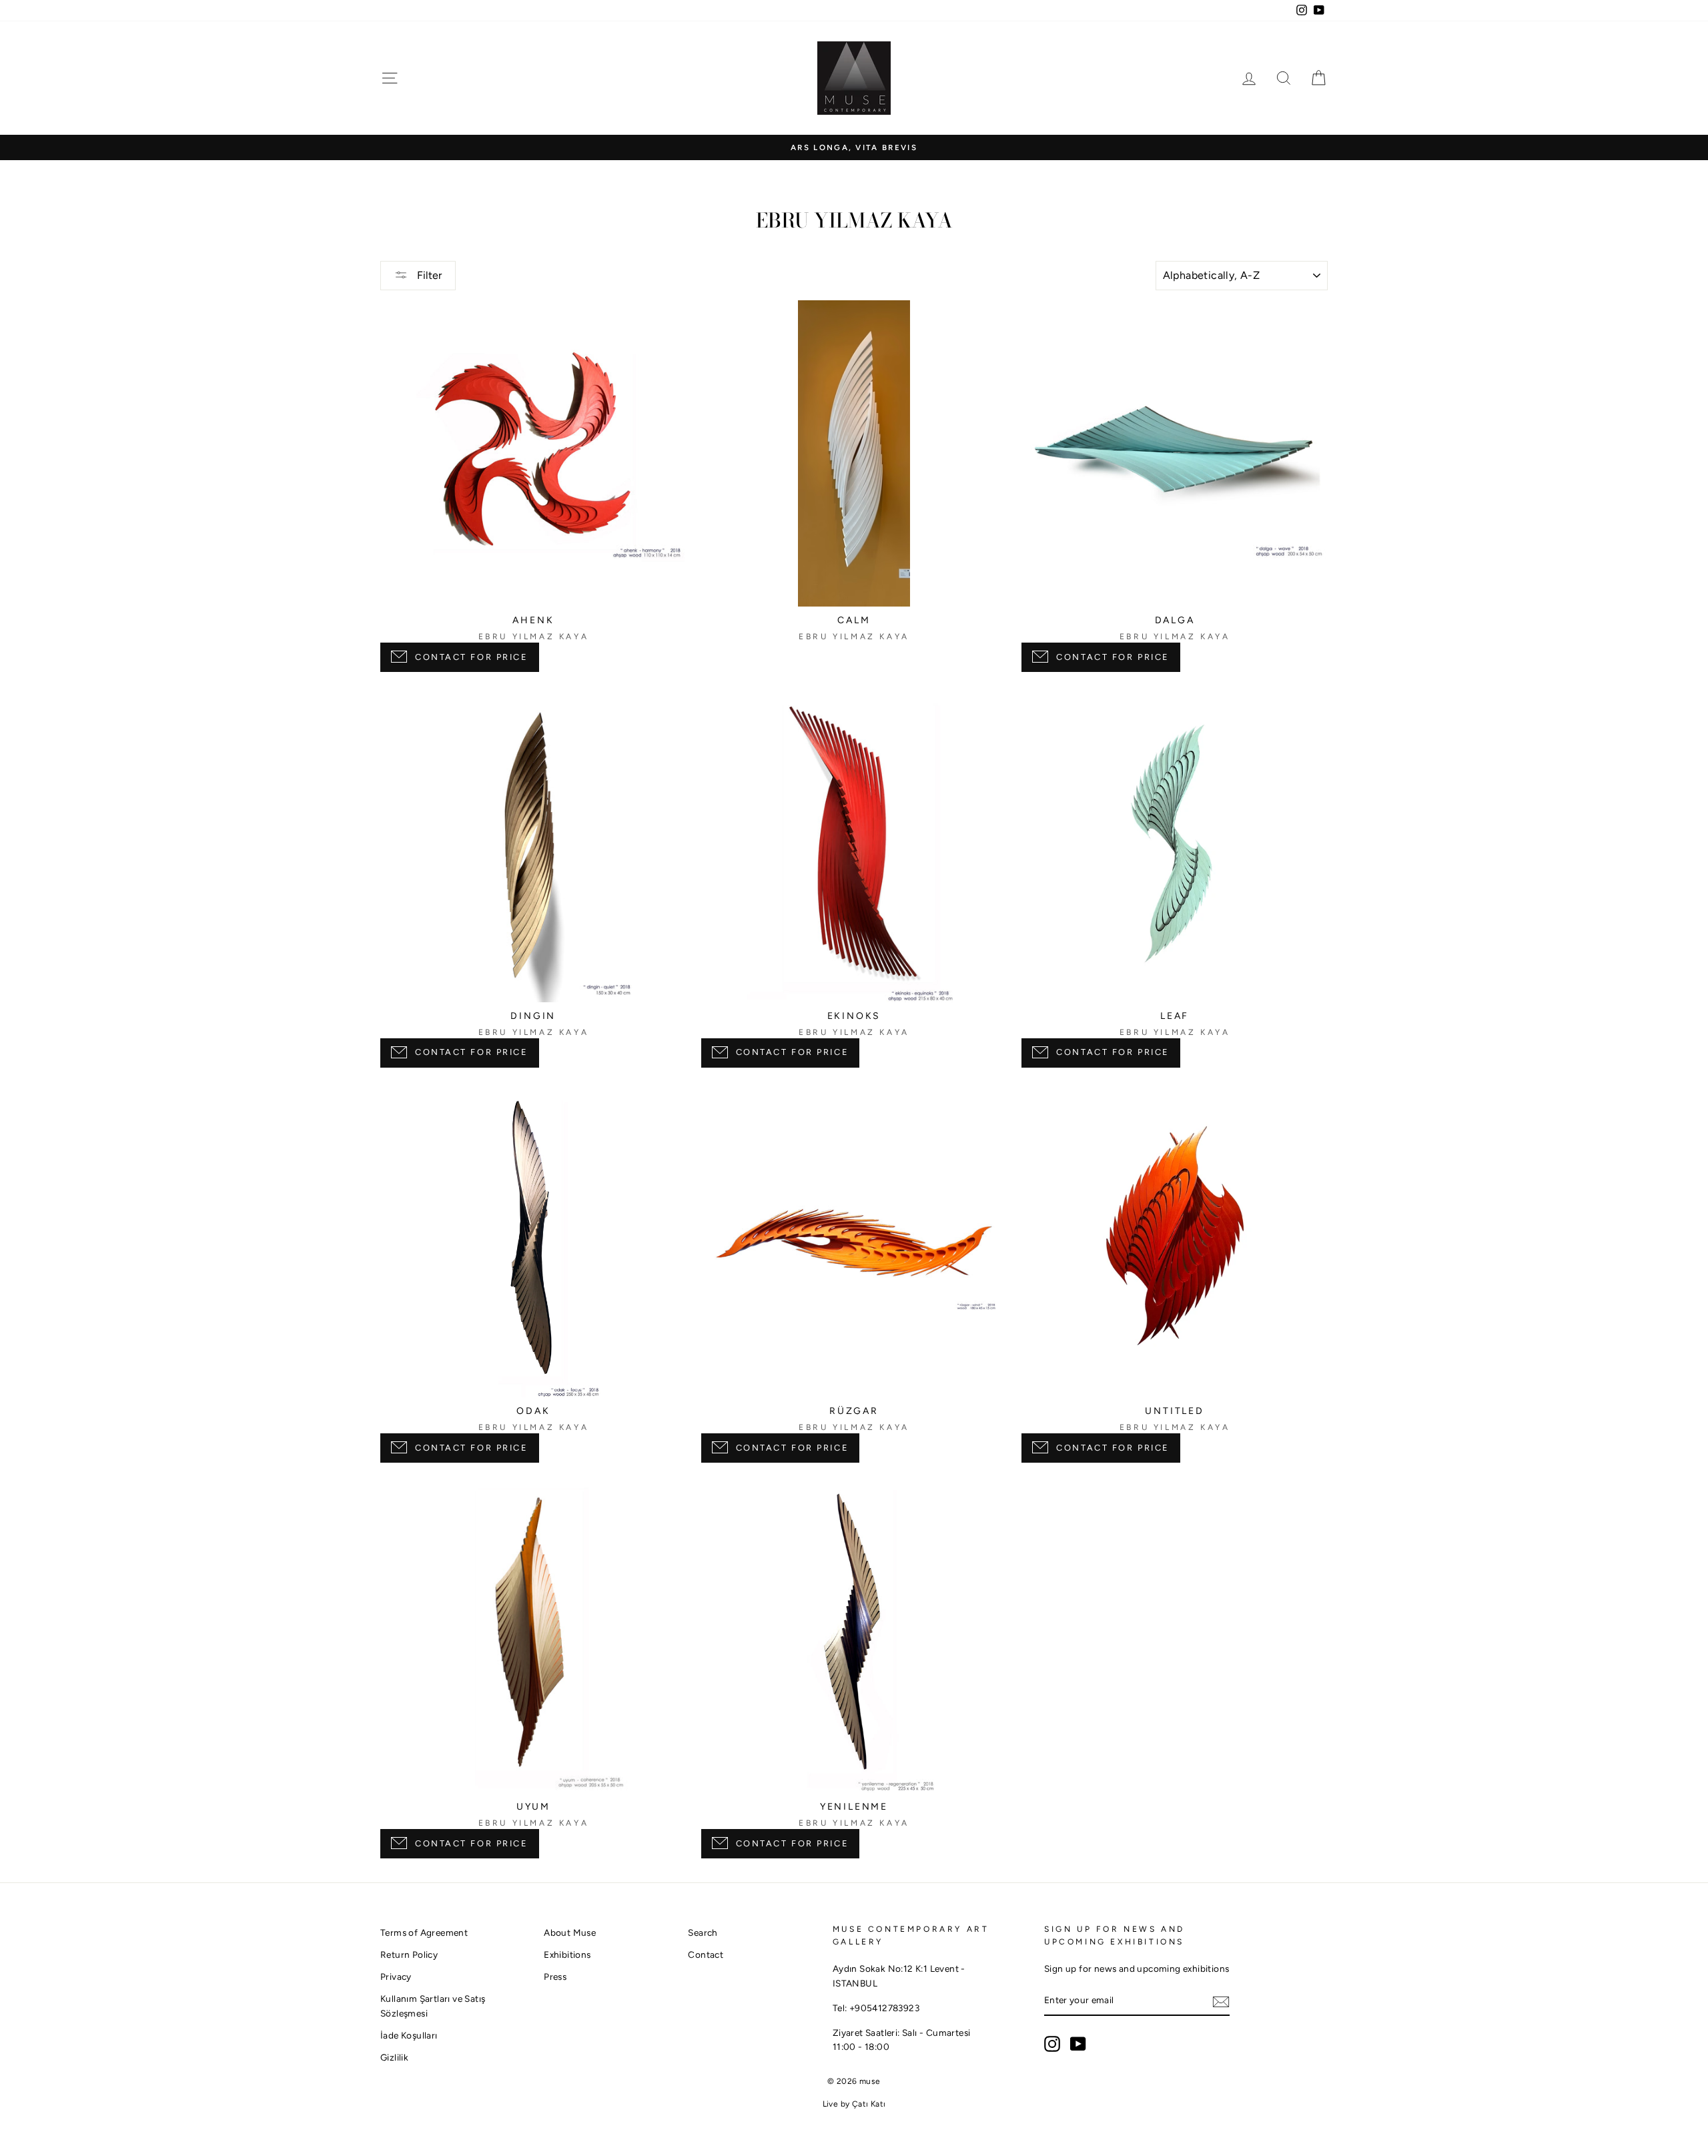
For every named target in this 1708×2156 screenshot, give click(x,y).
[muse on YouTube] (1078, 2044)
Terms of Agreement (424, 1932)
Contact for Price (472, 657)
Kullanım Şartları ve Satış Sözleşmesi (433, 2006)
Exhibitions (567, 1954)
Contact (706, 1954)
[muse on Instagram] (1052, 2044)
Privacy (396, 1977)
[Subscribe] (1221, 2001)
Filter (428, 275)
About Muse (570, 1932)
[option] (854, 148)
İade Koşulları (409, 2035)
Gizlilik (394, 2057)
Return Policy (409, 1954)
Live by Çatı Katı (854, 2104)
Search (703, 1932)
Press (555, 1977)
